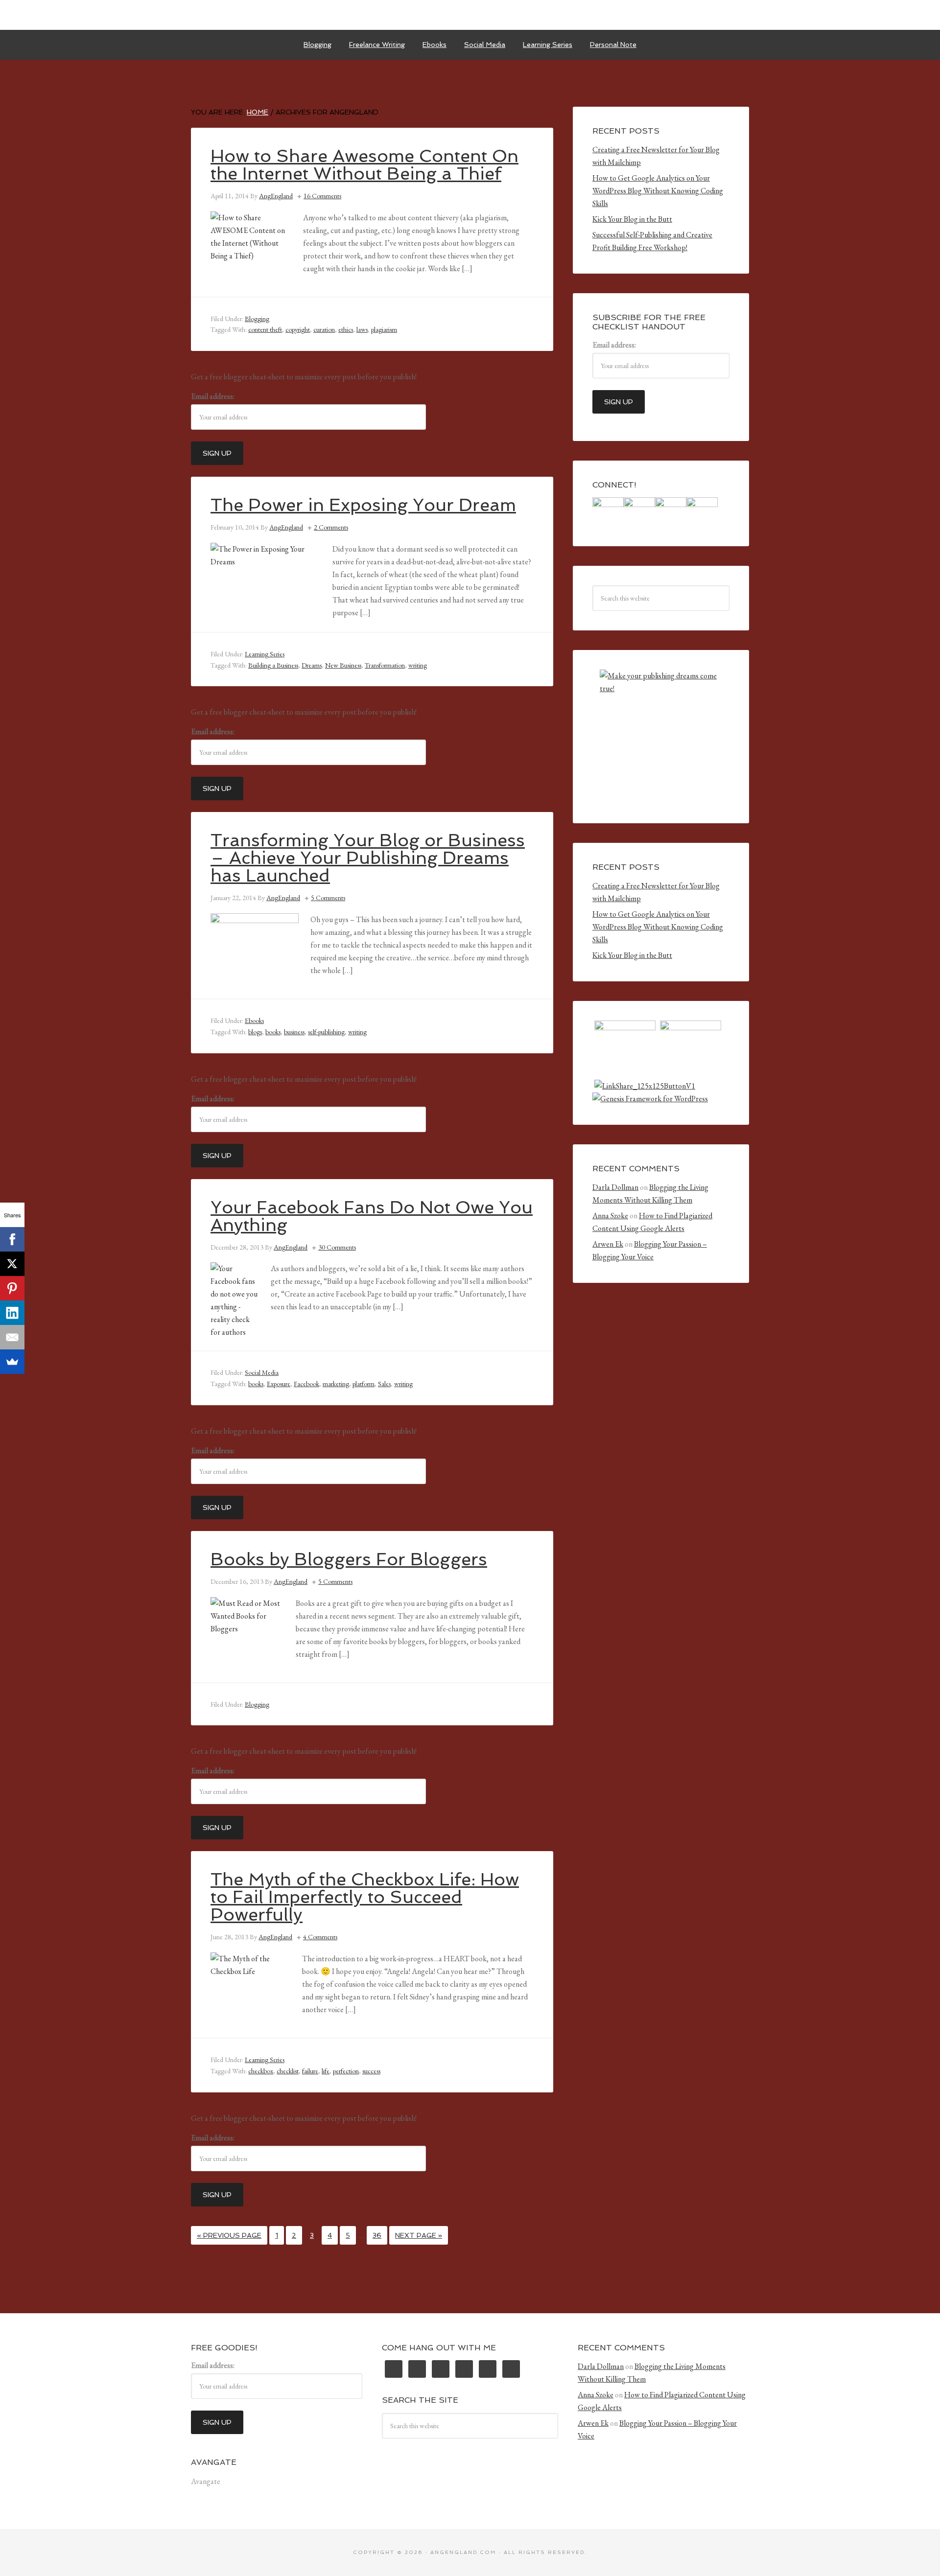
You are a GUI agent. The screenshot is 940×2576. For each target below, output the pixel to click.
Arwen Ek (608, 1244)
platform (364, 1384)
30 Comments (337, 1247)
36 (377, 2235)
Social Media (262, 1372)
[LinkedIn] (12, 1313)
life (326, 2071)
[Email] (12, 1337)
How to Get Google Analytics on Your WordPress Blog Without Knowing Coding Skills (658, 191)
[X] (12, 1264)
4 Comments (320, 1937)
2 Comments (331, 527)
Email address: (213, 396)
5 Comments (328, 898)
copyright (298, 329)
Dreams (312, 665)
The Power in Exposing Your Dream (363, 505)
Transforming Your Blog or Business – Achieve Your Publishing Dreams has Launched (368, 858)
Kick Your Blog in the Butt (632, 219)
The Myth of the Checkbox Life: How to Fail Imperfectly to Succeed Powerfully (365, 1897)
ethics (346, 329)
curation (324, 329)
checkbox (261, 2071)
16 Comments (322, 196)
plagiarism (384, 329)
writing (418, 665)
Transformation (385, 665)
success (371, 2071)
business (294, 1032)
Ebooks (254, 1021)
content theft (265, 329)
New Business (343, 665)
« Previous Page (229, 2235)
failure (310, 2071)
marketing (336, 1384)
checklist (288, 2071)
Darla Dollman (615, 1187)
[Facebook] (12, 1239)
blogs (255, 1032)
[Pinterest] (12, 1288)
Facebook (306, 1384)
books (273, 1032)
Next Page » (419, 2235)
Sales (384, 1384)
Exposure (279, 1384)
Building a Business (273, 665)
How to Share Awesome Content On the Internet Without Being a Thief (364, 165)
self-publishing (326, 1032)
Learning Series (265, 654)
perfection (346, 2071)
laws (362, 329)
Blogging (257, 319)
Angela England (470, 15)
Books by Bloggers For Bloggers (349, 1559)
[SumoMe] (12, 1362)
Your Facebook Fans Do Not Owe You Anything (372, 1216)
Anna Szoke (610, 1216)
